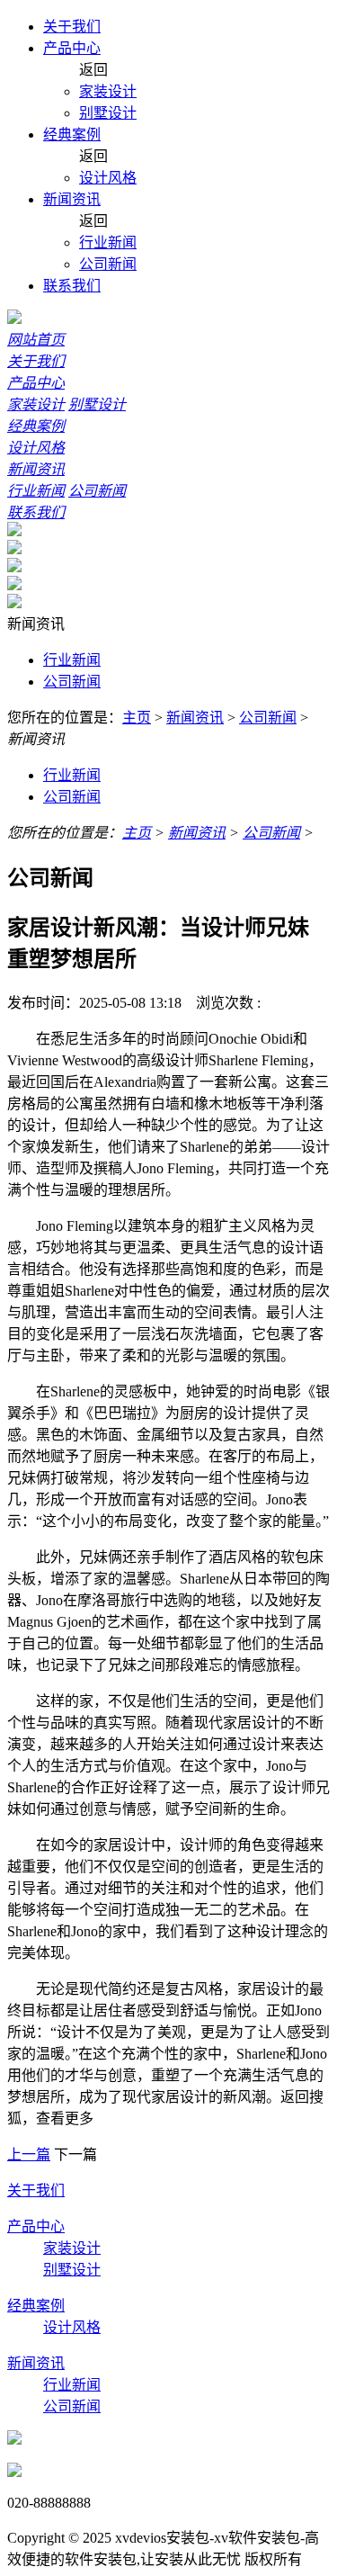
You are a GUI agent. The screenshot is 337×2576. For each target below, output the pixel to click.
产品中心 (72, 48)
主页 (137, 718)
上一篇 (29, 2154)
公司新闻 (108, 264)
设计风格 (108, 178)
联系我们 (72, 286)
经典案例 (72, 135)
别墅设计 (108, 113)
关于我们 (72, 27)
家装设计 (108, 91)
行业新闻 (108, 242)
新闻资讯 (72, 199)
